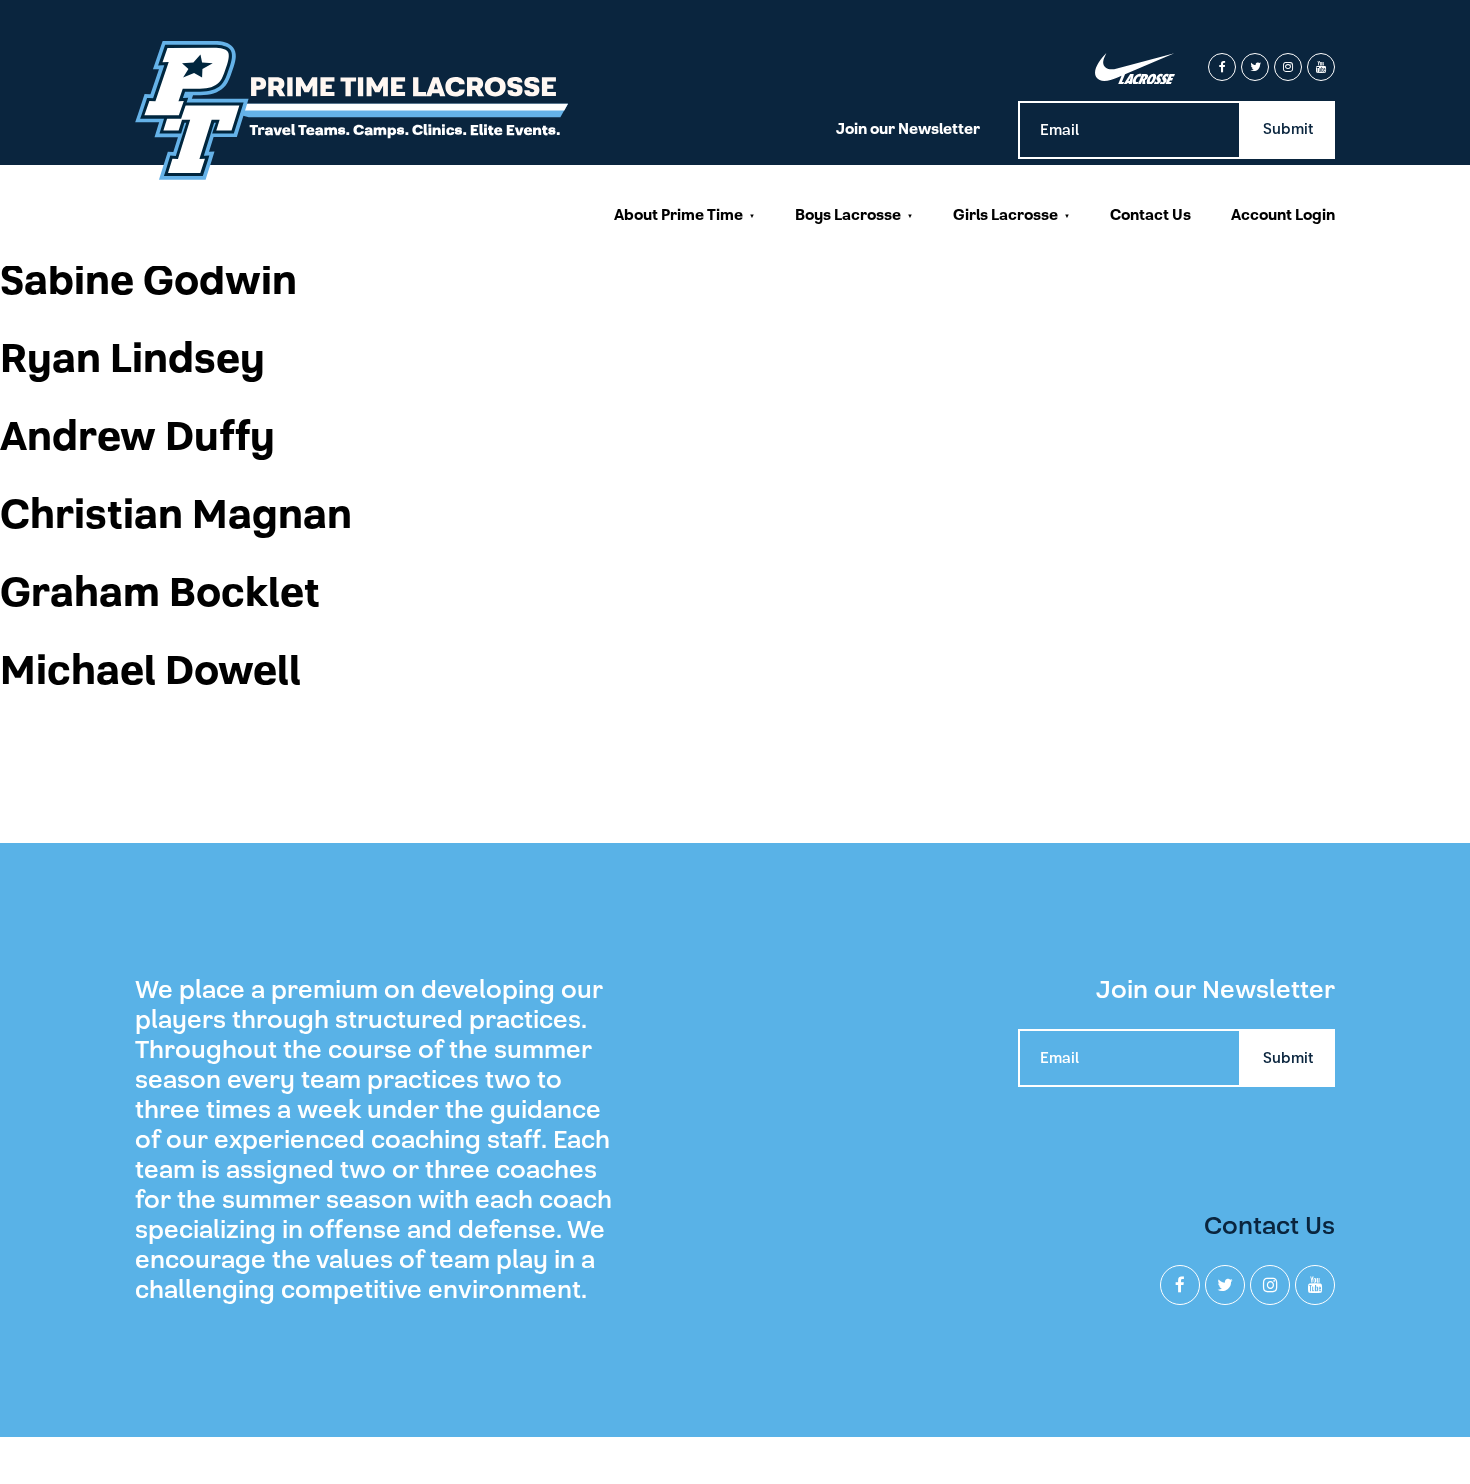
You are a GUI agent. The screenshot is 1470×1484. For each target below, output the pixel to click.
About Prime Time (678, 215)
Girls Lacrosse (1005, 215)
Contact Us (1150, 215)
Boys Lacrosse (848, 215)
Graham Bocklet (160, 593)
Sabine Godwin (148, 281)
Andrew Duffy (137, 437)
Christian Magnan (176, 515)
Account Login (1283, 215)
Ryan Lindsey (132, 359)
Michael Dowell (150, 671)
